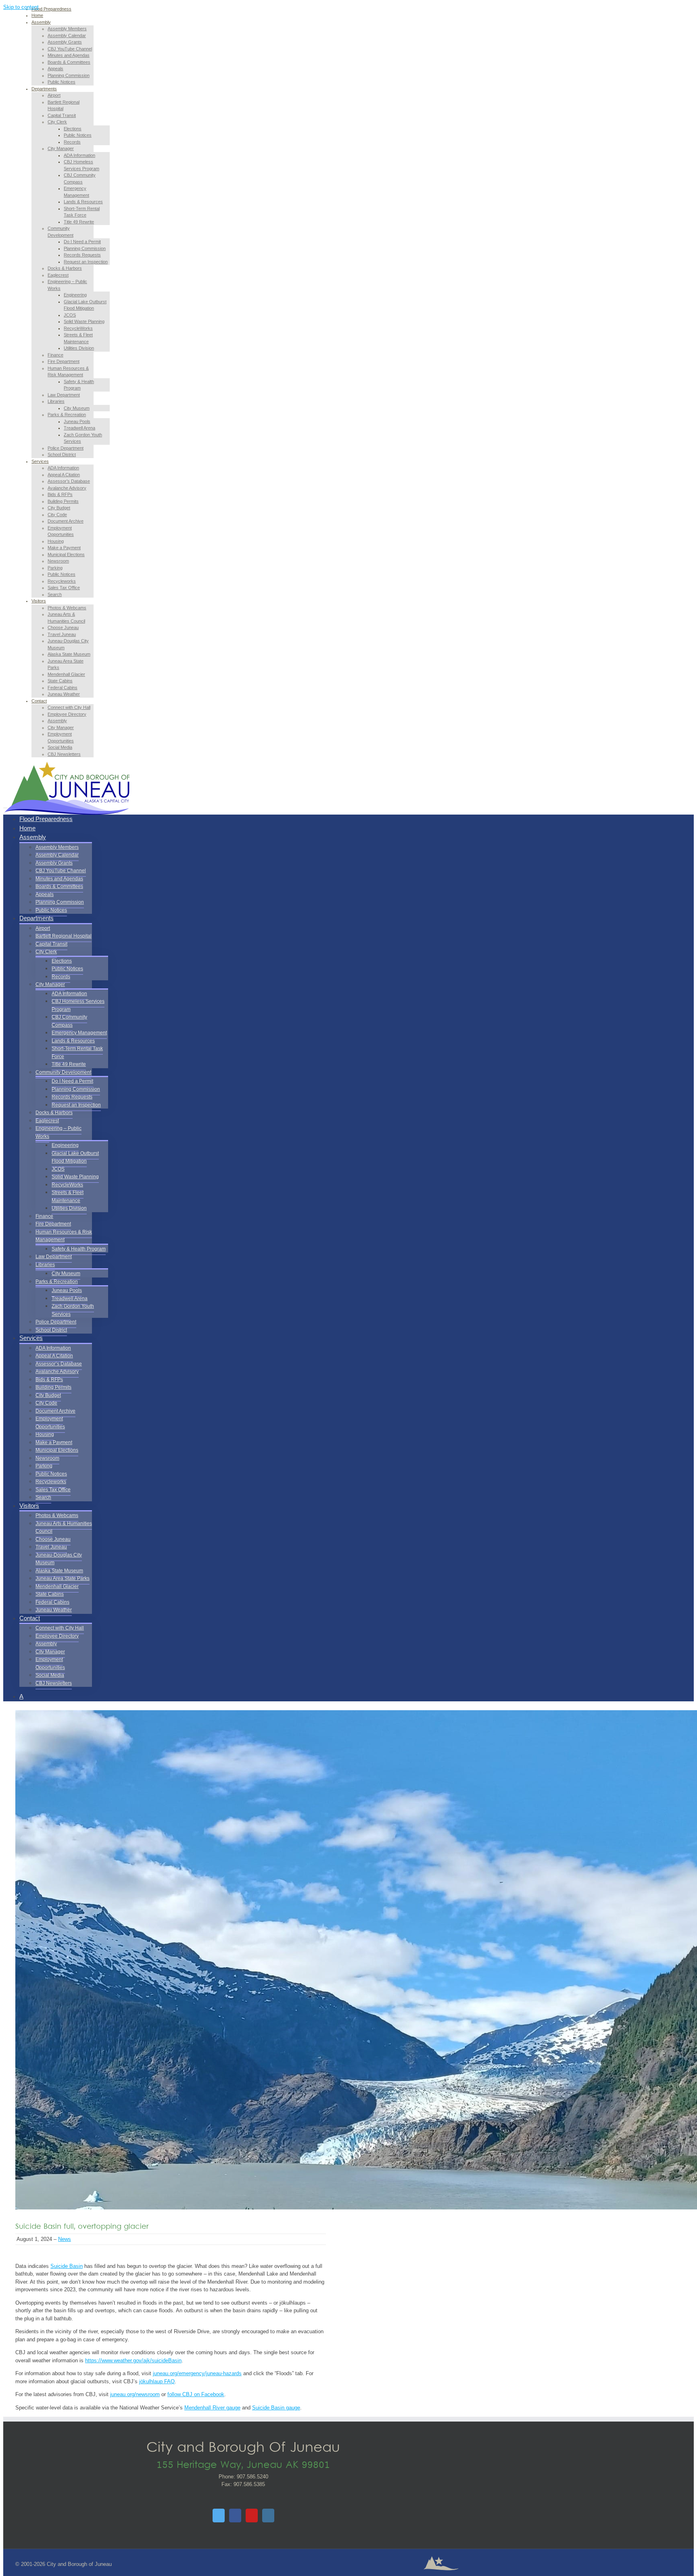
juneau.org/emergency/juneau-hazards (197, 2373)
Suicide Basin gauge (276, 2408)
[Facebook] (235, 2516)
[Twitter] (219, 2516)
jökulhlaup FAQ (157, 2381)
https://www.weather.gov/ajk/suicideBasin (133, 2360)
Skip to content (21, 7)
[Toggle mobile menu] (5, 806)
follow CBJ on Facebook (196, 2394)
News (65, 2239)
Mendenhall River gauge (212, 2408)
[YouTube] (252, 2516)
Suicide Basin (67, 2266)
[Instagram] (268, 2516)
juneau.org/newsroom (135, 2394)
